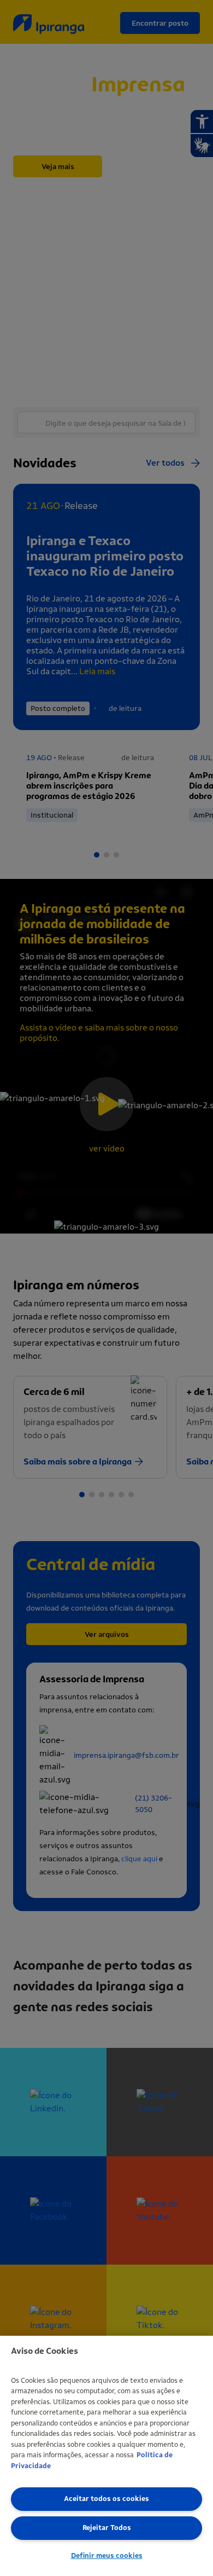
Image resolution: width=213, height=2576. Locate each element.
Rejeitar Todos (107, 2528)
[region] (106, 2456)
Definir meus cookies (107, 2555)
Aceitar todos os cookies (106, 2499)
